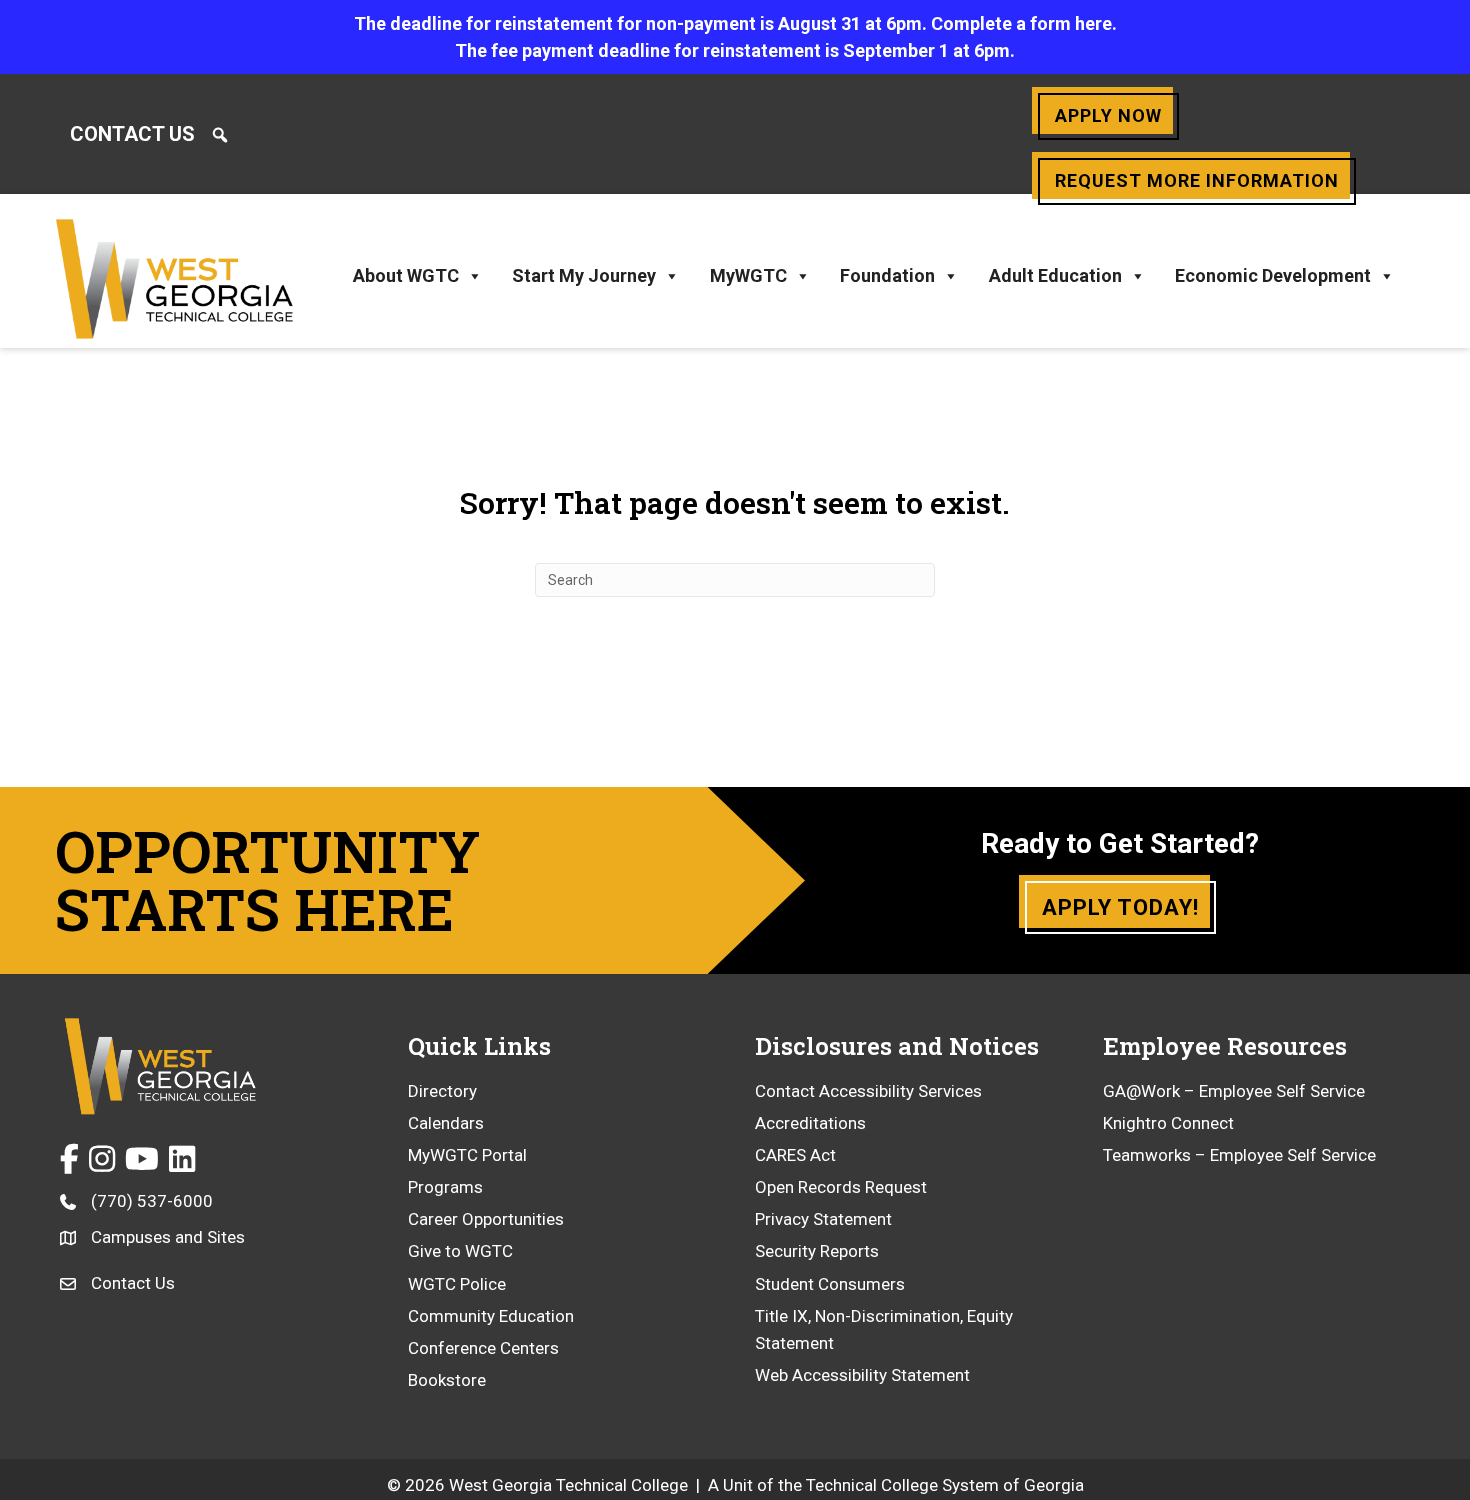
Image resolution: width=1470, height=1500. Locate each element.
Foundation (887, 275)
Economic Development (1273, 275)
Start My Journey (584, 275)
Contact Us (132, 134)
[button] (220, 135)
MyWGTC (748, 275)
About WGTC (406, 275)
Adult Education (1055, 275)
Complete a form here (1021, 23)
